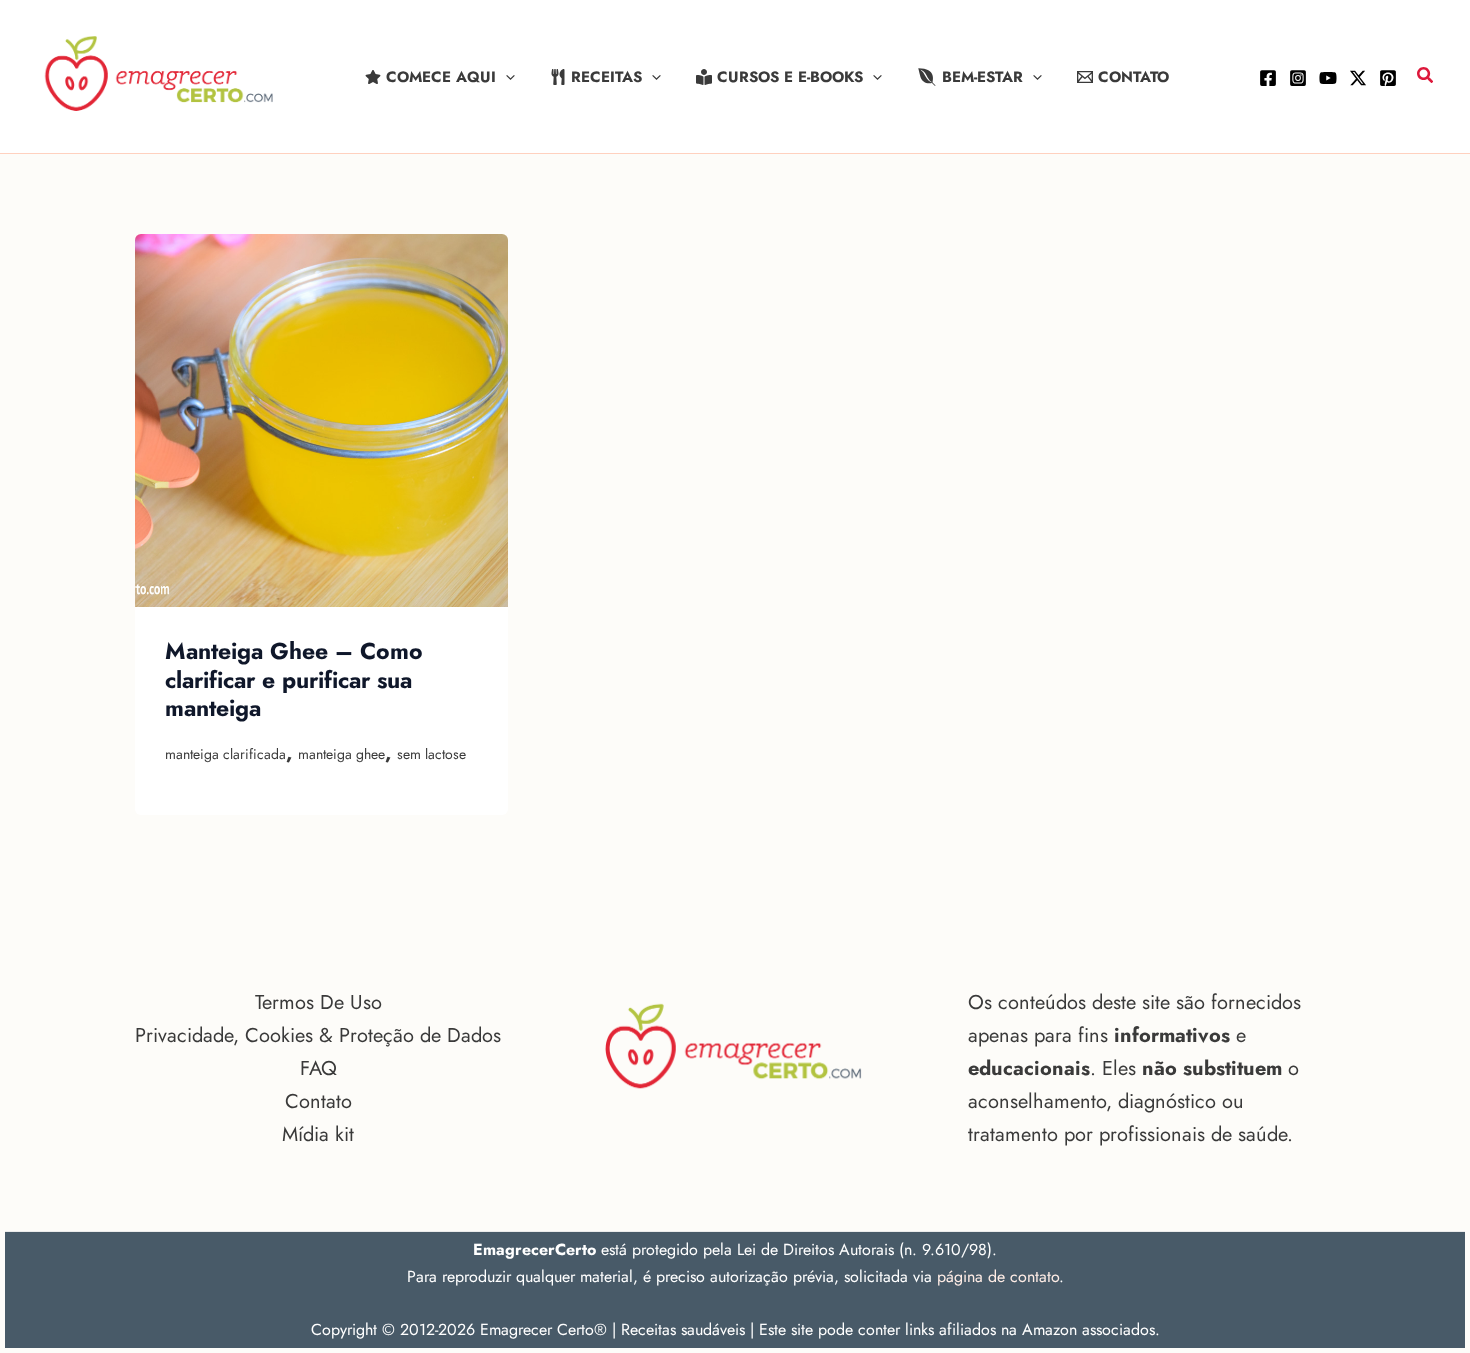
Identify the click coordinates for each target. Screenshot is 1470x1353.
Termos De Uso (318, 1002)
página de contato (998, 1276)
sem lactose (431, 754)
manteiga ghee (341, 754)
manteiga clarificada (225, 754)
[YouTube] (1328, 78)
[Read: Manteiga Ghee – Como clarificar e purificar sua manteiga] (321, 420)
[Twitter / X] (1358, 78)
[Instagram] (1298, 78)
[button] (505, 77)
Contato (318, 1101)
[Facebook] (1268, 78)
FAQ (318, 1068)
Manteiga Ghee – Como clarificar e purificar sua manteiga (294, 679)
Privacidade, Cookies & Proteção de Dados (318, 1035)
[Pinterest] (1388, 78)
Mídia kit (318, 1134)
